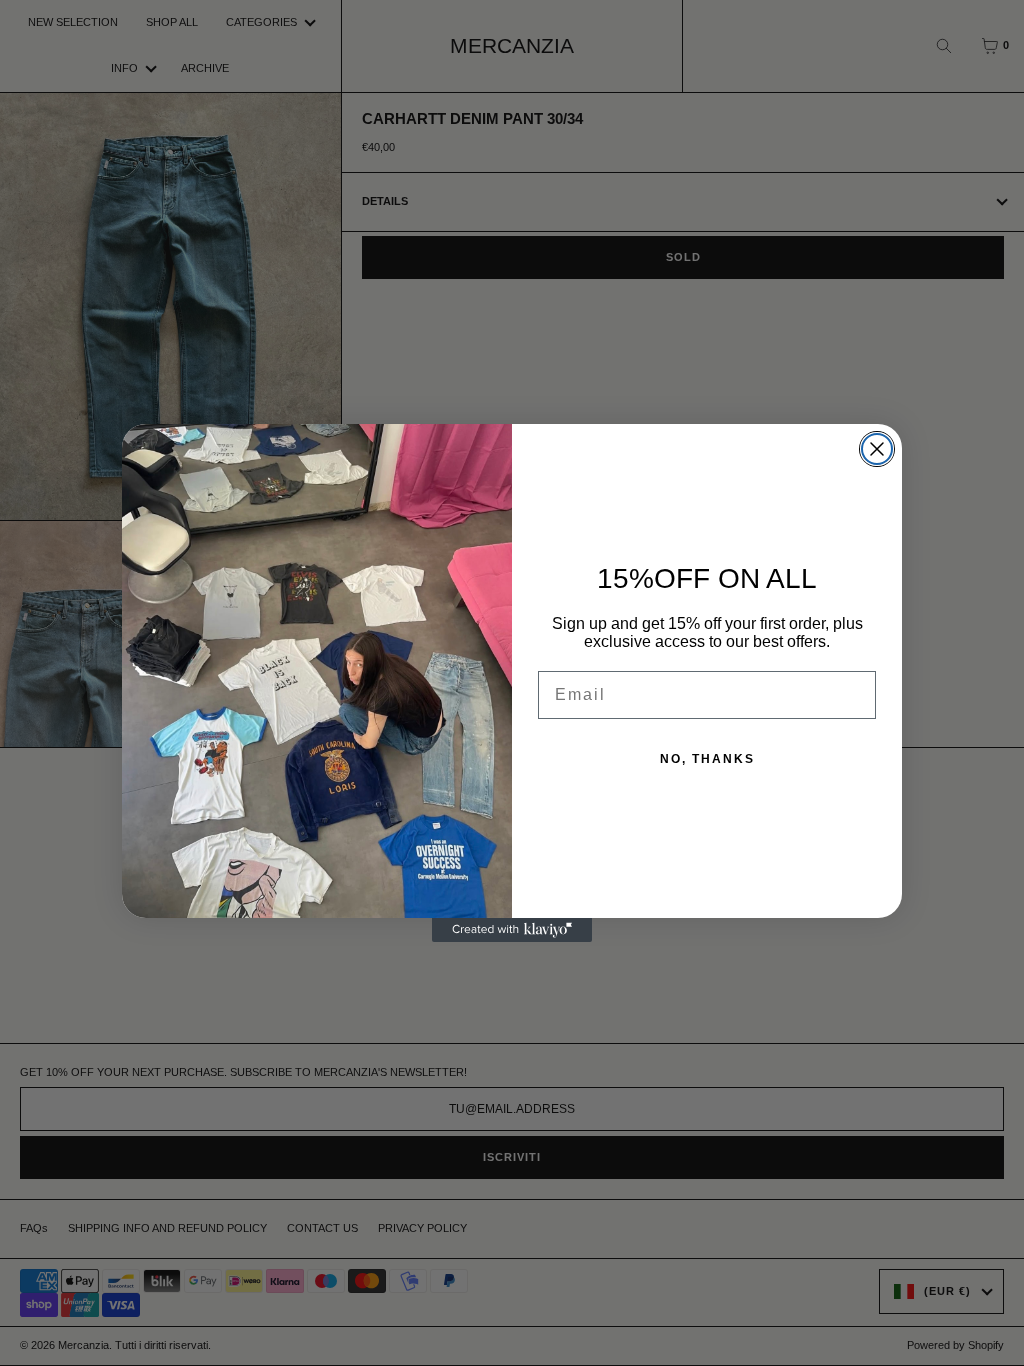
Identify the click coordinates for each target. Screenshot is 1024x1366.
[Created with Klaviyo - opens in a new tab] (512, 930)
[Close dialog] (877, 449)
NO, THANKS (707, 759)
